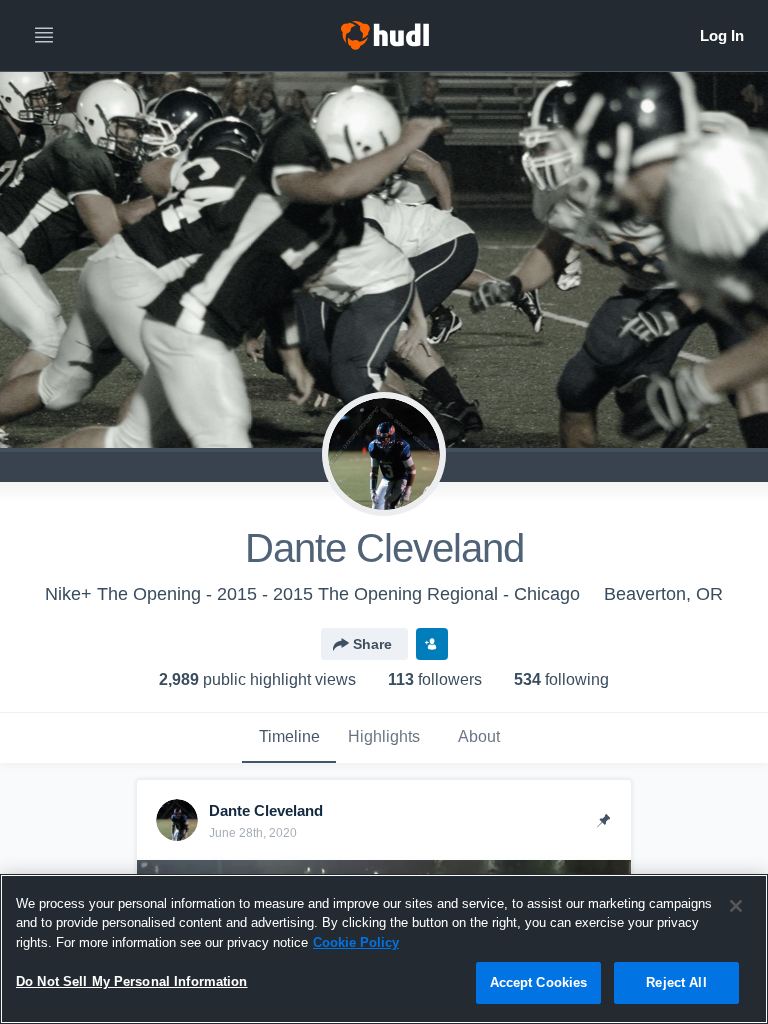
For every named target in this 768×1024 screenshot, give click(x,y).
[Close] (736, 906)
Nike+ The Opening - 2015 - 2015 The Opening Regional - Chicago (312, 594)
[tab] (289, 738)
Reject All (676, 982)
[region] (384, 949)
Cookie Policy (356, 942)
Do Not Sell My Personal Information (132, 981)
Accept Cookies (539, 982)
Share (372, 644)
